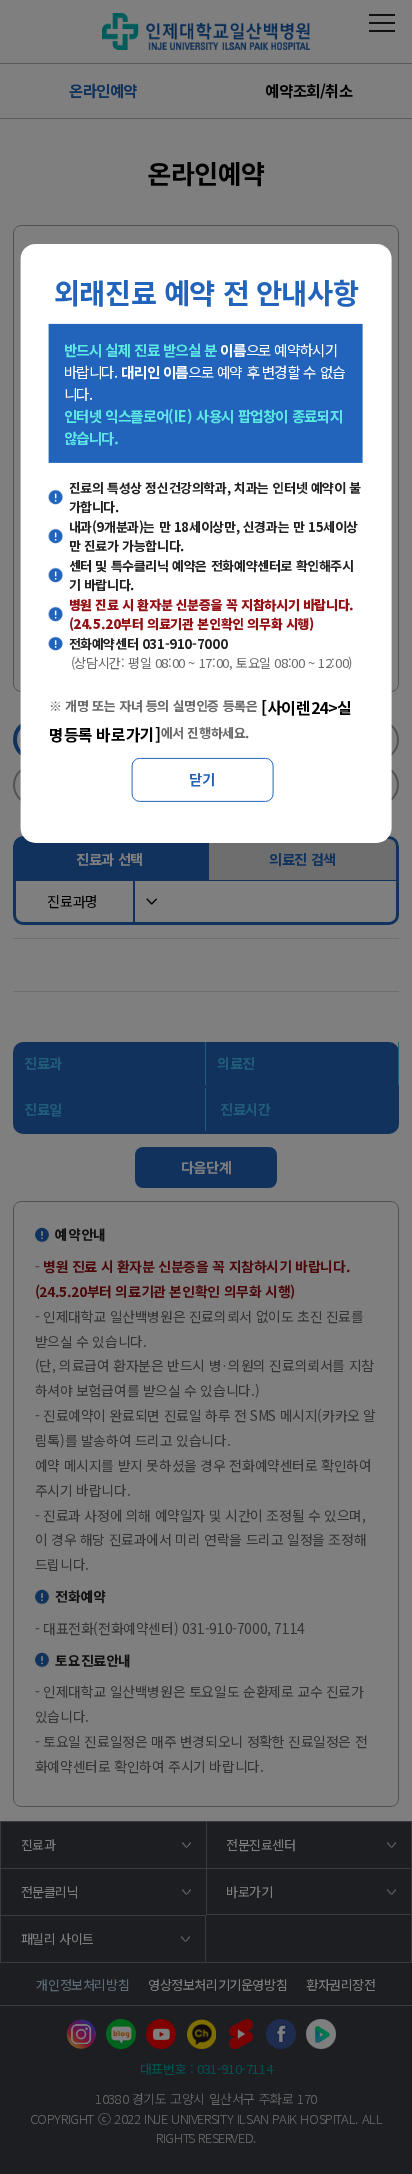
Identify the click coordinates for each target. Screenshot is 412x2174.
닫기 (202, 779)
